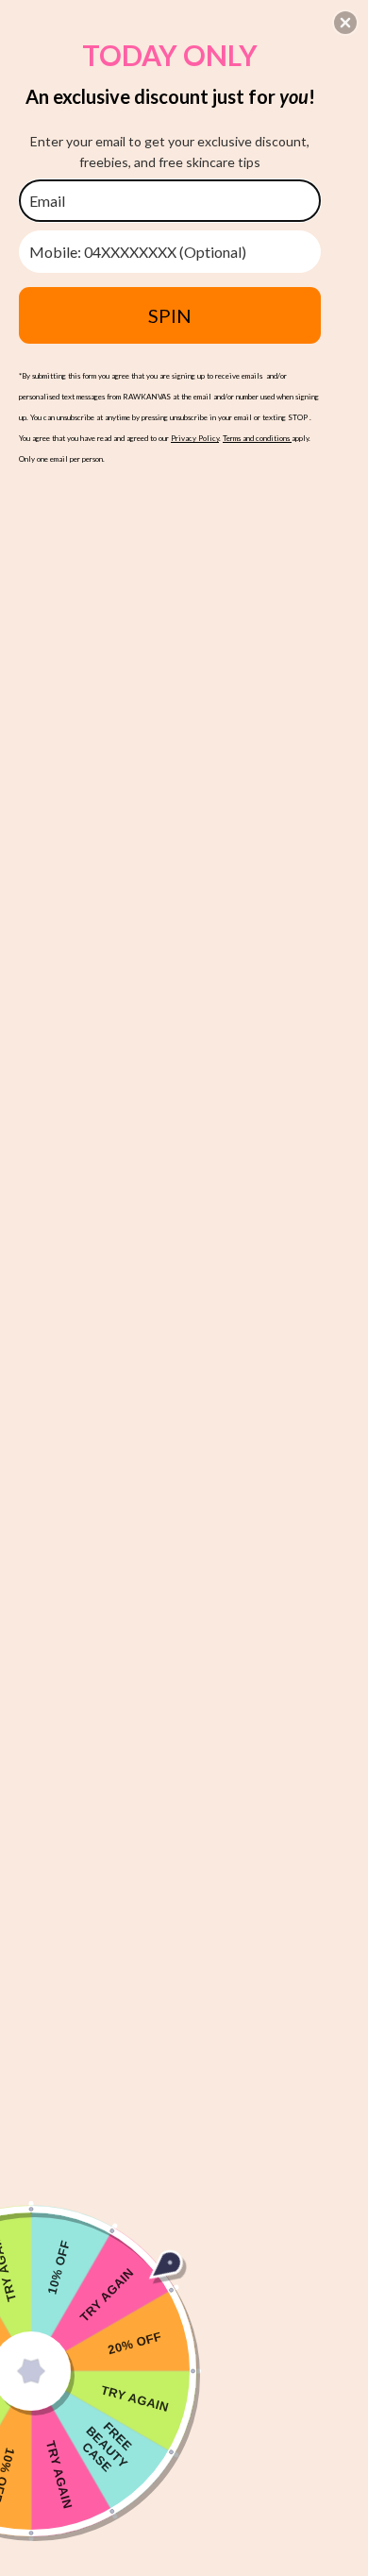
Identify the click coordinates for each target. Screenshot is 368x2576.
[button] (345, 23)
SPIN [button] (170, 315)
